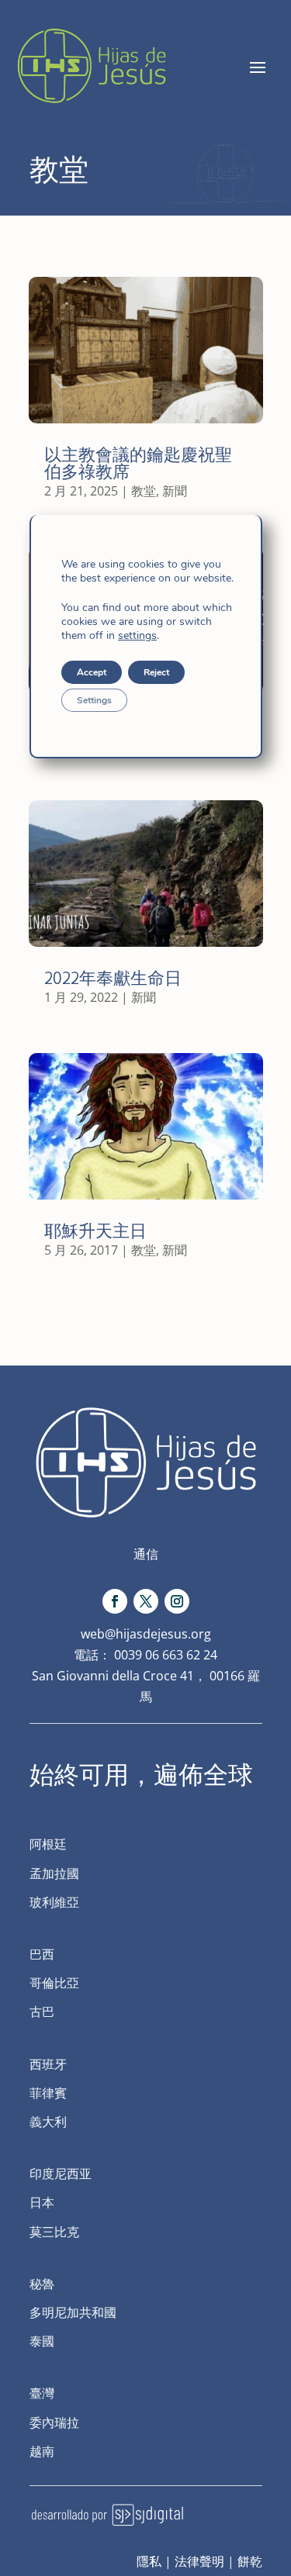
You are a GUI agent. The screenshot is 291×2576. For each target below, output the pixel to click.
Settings (94, 700)
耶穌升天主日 (95, 1231)
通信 (146, 1554)
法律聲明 (199, 2561)
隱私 (149, 2561)
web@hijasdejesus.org (146, 1634)
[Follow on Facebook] (115, 1601)
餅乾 (250, 2561)
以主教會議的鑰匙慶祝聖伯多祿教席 (138, 463)
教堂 (144, 491)
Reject (156, 672)
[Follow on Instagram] (177, 1601)
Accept (92, 672)
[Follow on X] (146, 1601)
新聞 (175, 491)
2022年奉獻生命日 (113, 978)
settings (137, 636)
